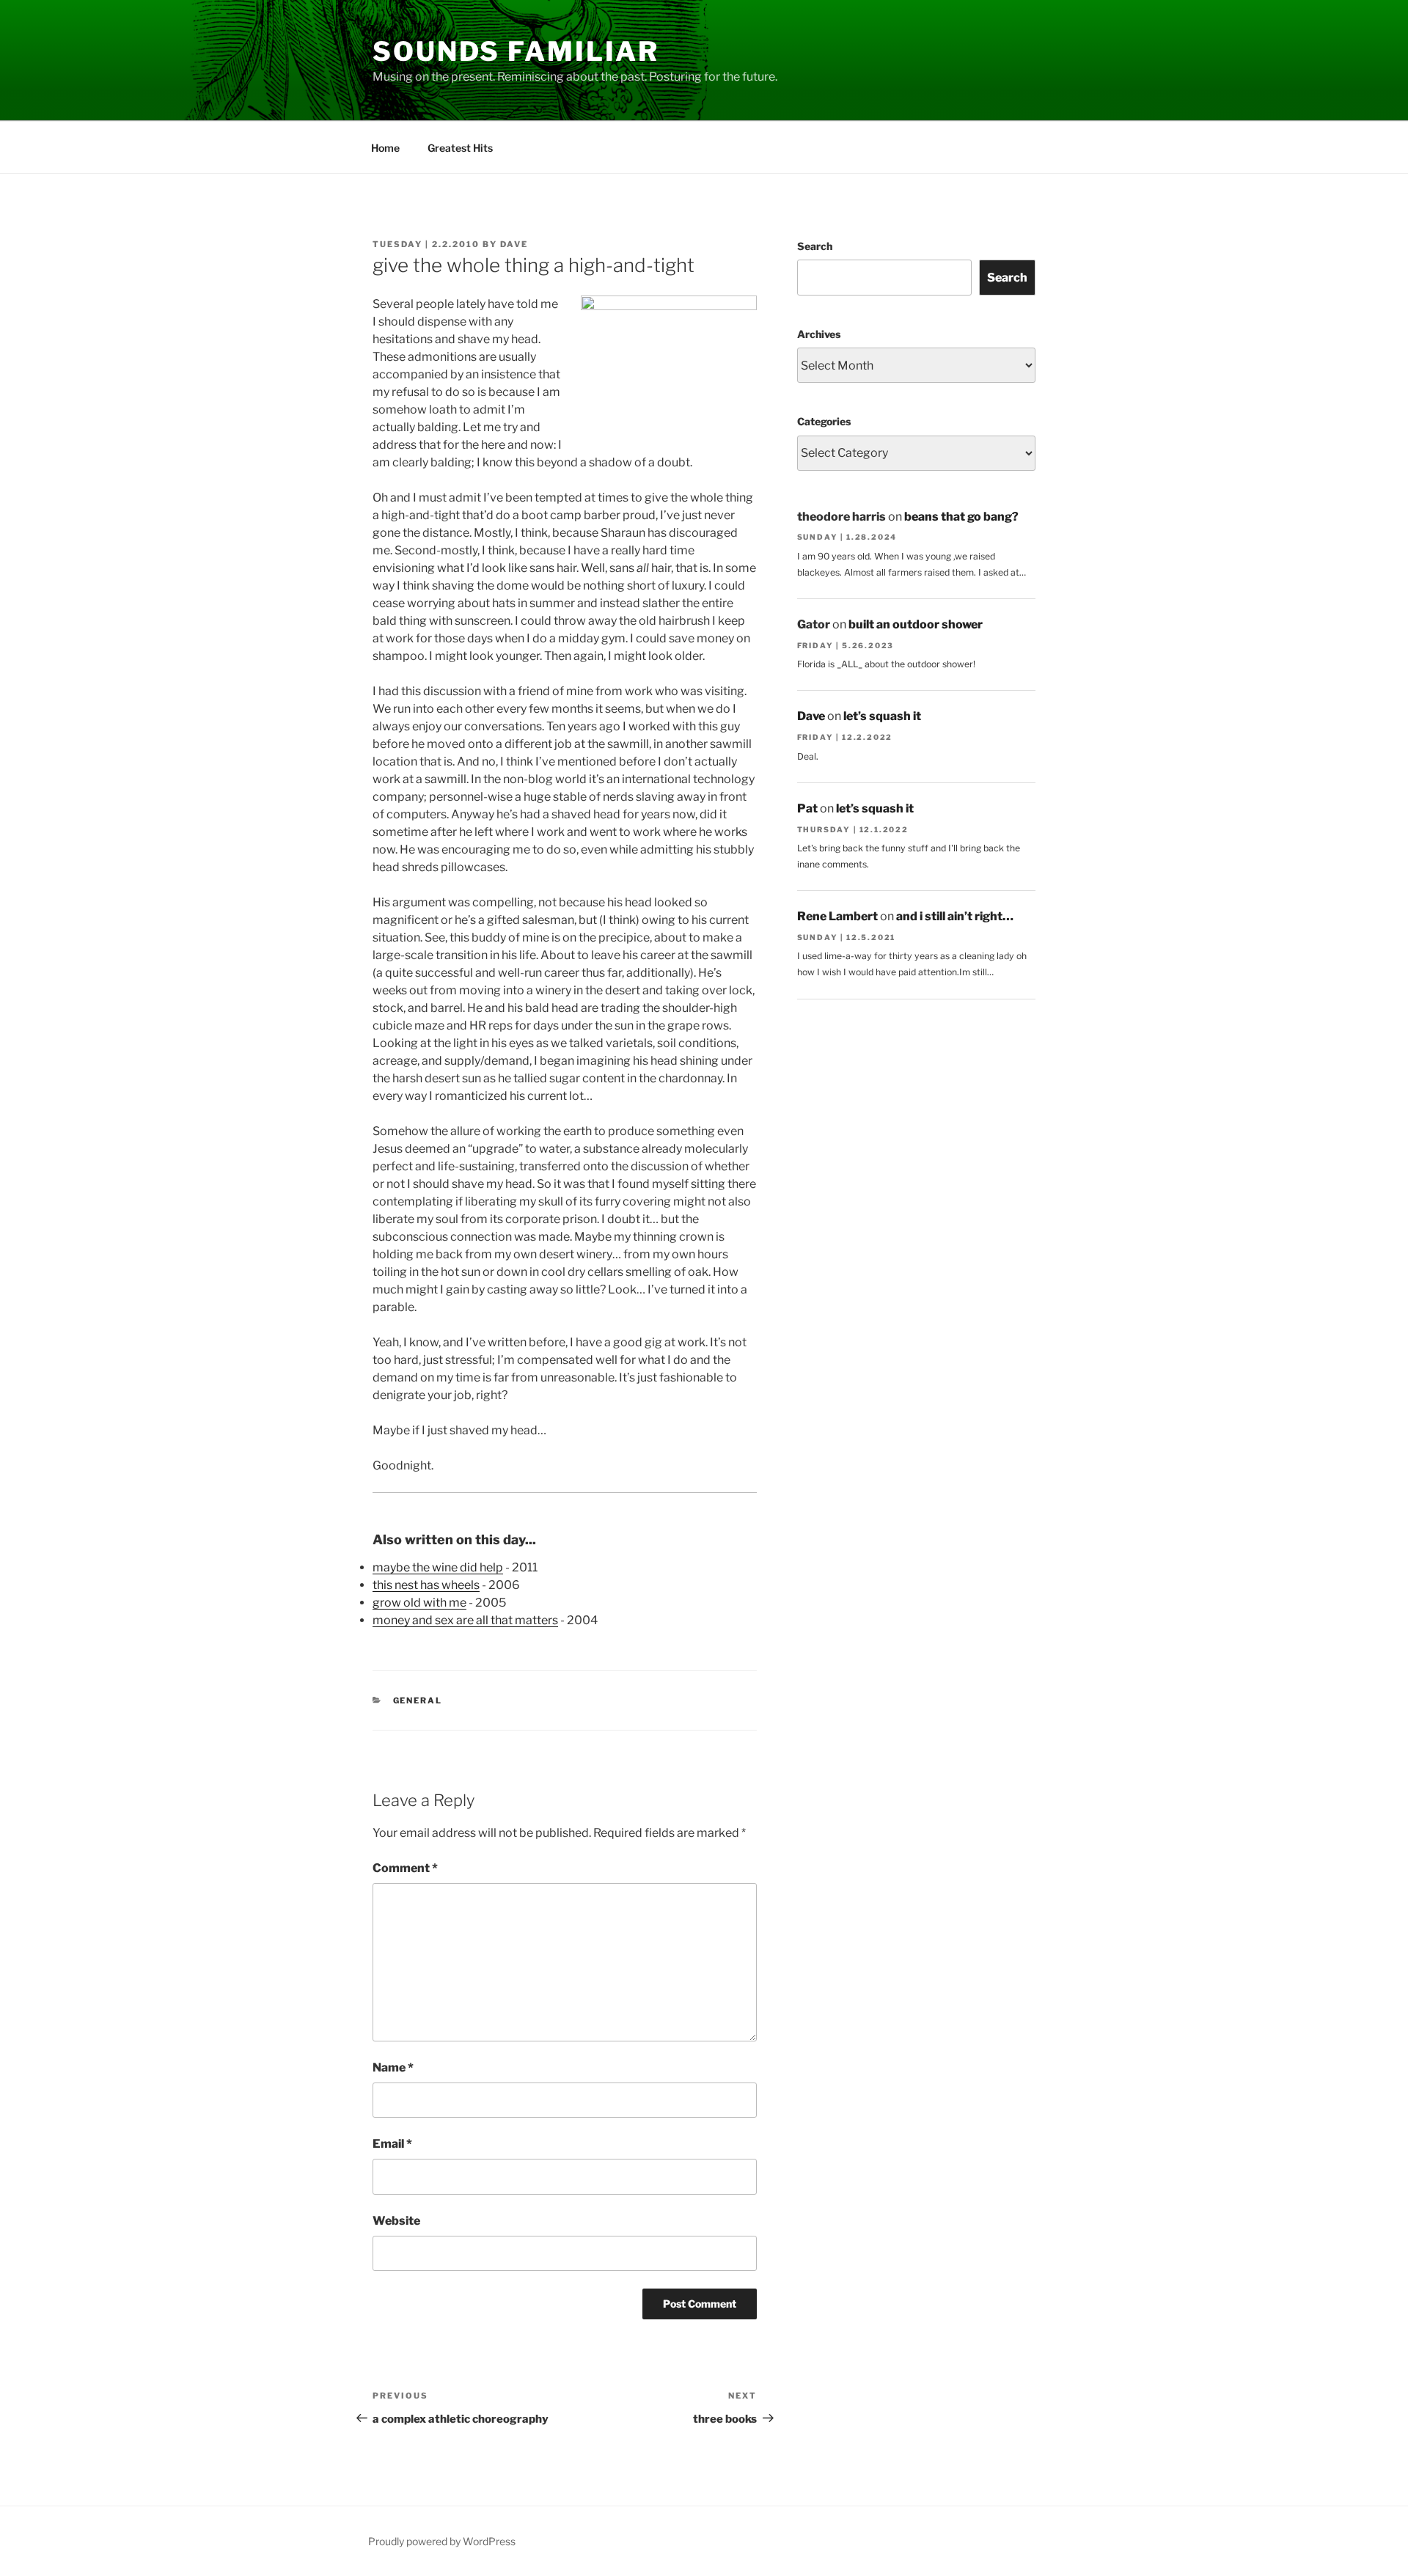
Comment (405, 1868)
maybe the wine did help (438, 1567)
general (418, 1700)
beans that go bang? (961, 517)
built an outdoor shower (916, 624)
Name (393, 2067)
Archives (819, 334)
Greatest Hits (460, 148)
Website (396, 2221)
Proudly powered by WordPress (442, 2541)
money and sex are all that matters (465, 1620)
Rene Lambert (837, 916)
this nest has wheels (426, 1585)
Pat (807, 808)
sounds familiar (516, 51)
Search (815, 246)
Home (385, 148)
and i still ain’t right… (955, 916)
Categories (824, 421)
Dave (514, 244)
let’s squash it (882, 716)
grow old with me (419, 1603)
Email (392, 2144)
